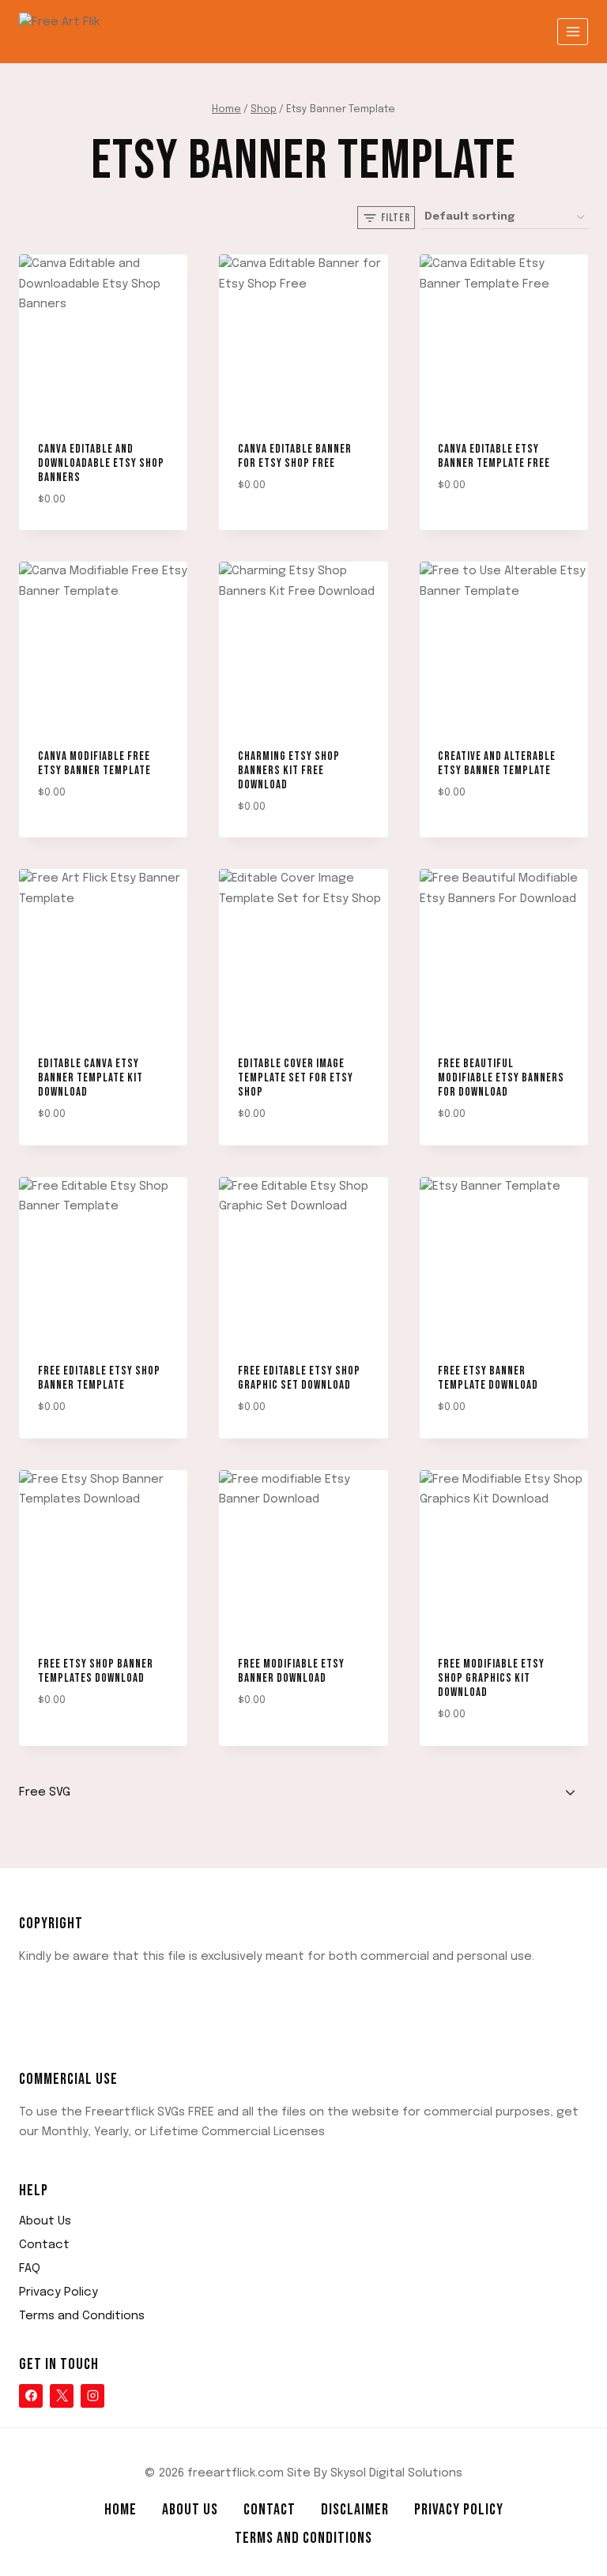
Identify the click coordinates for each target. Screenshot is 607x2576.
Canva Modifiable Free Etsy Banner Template (94, 763)
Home (121, 2510)
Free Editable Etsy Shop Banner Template (99, 1378)
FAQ (30, 2269)
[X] (62, 2396)
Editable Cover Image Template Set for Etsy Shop (296, 1078)
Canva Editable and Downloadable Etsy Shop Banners (101, 463)
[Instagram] (92, 2396)
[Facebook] (31, 2396)
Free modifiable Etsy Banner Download (291, 1671)
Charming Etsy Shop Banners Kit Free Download (289, 771)
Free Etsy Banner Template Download (488, 1378)
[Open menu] (573, 31)
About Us (45, 2221)
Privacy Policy (58, 2292)
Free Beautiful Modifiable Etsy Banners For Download (501, 1078)
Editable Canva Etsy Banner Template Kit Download (90, 1078)
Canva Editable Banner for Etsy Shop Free (295, 456)
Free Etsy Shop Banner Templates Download (96, 1671)
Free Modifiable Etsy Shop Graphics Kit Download (491, 1678)
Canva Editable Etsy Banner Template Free (494, 456)
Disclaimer (355, 2510)
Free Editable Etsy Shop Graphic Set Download (299, 1378)
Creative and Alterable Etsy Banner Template (497, 763)
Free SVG (45, 1792)
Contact (44, 2245)
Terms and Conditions (82, 2316)
